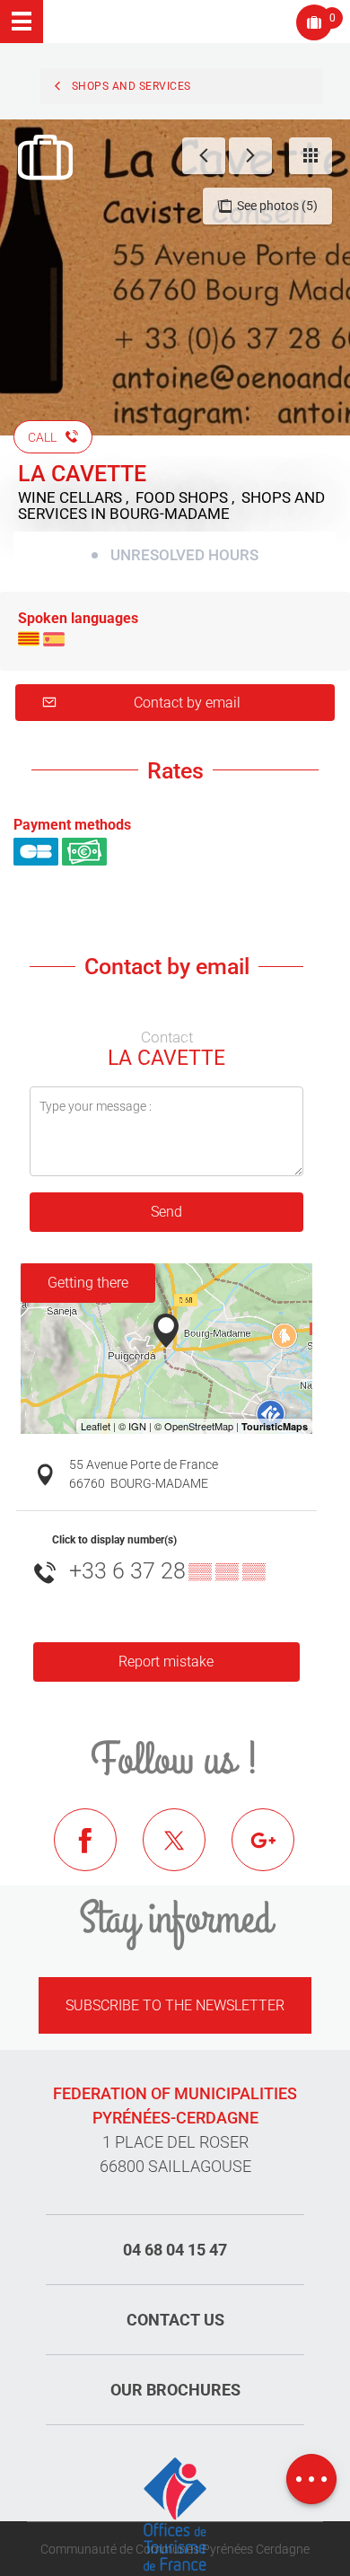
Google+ (276, 1853)
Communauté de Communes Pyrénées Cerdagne (175, 2549)
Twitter (188, 1853)
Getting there (88, 1283)
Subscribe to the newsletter (175, 2005)
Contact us (175, 2320)
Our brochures (175, 2390)
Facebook (99, 1853)
